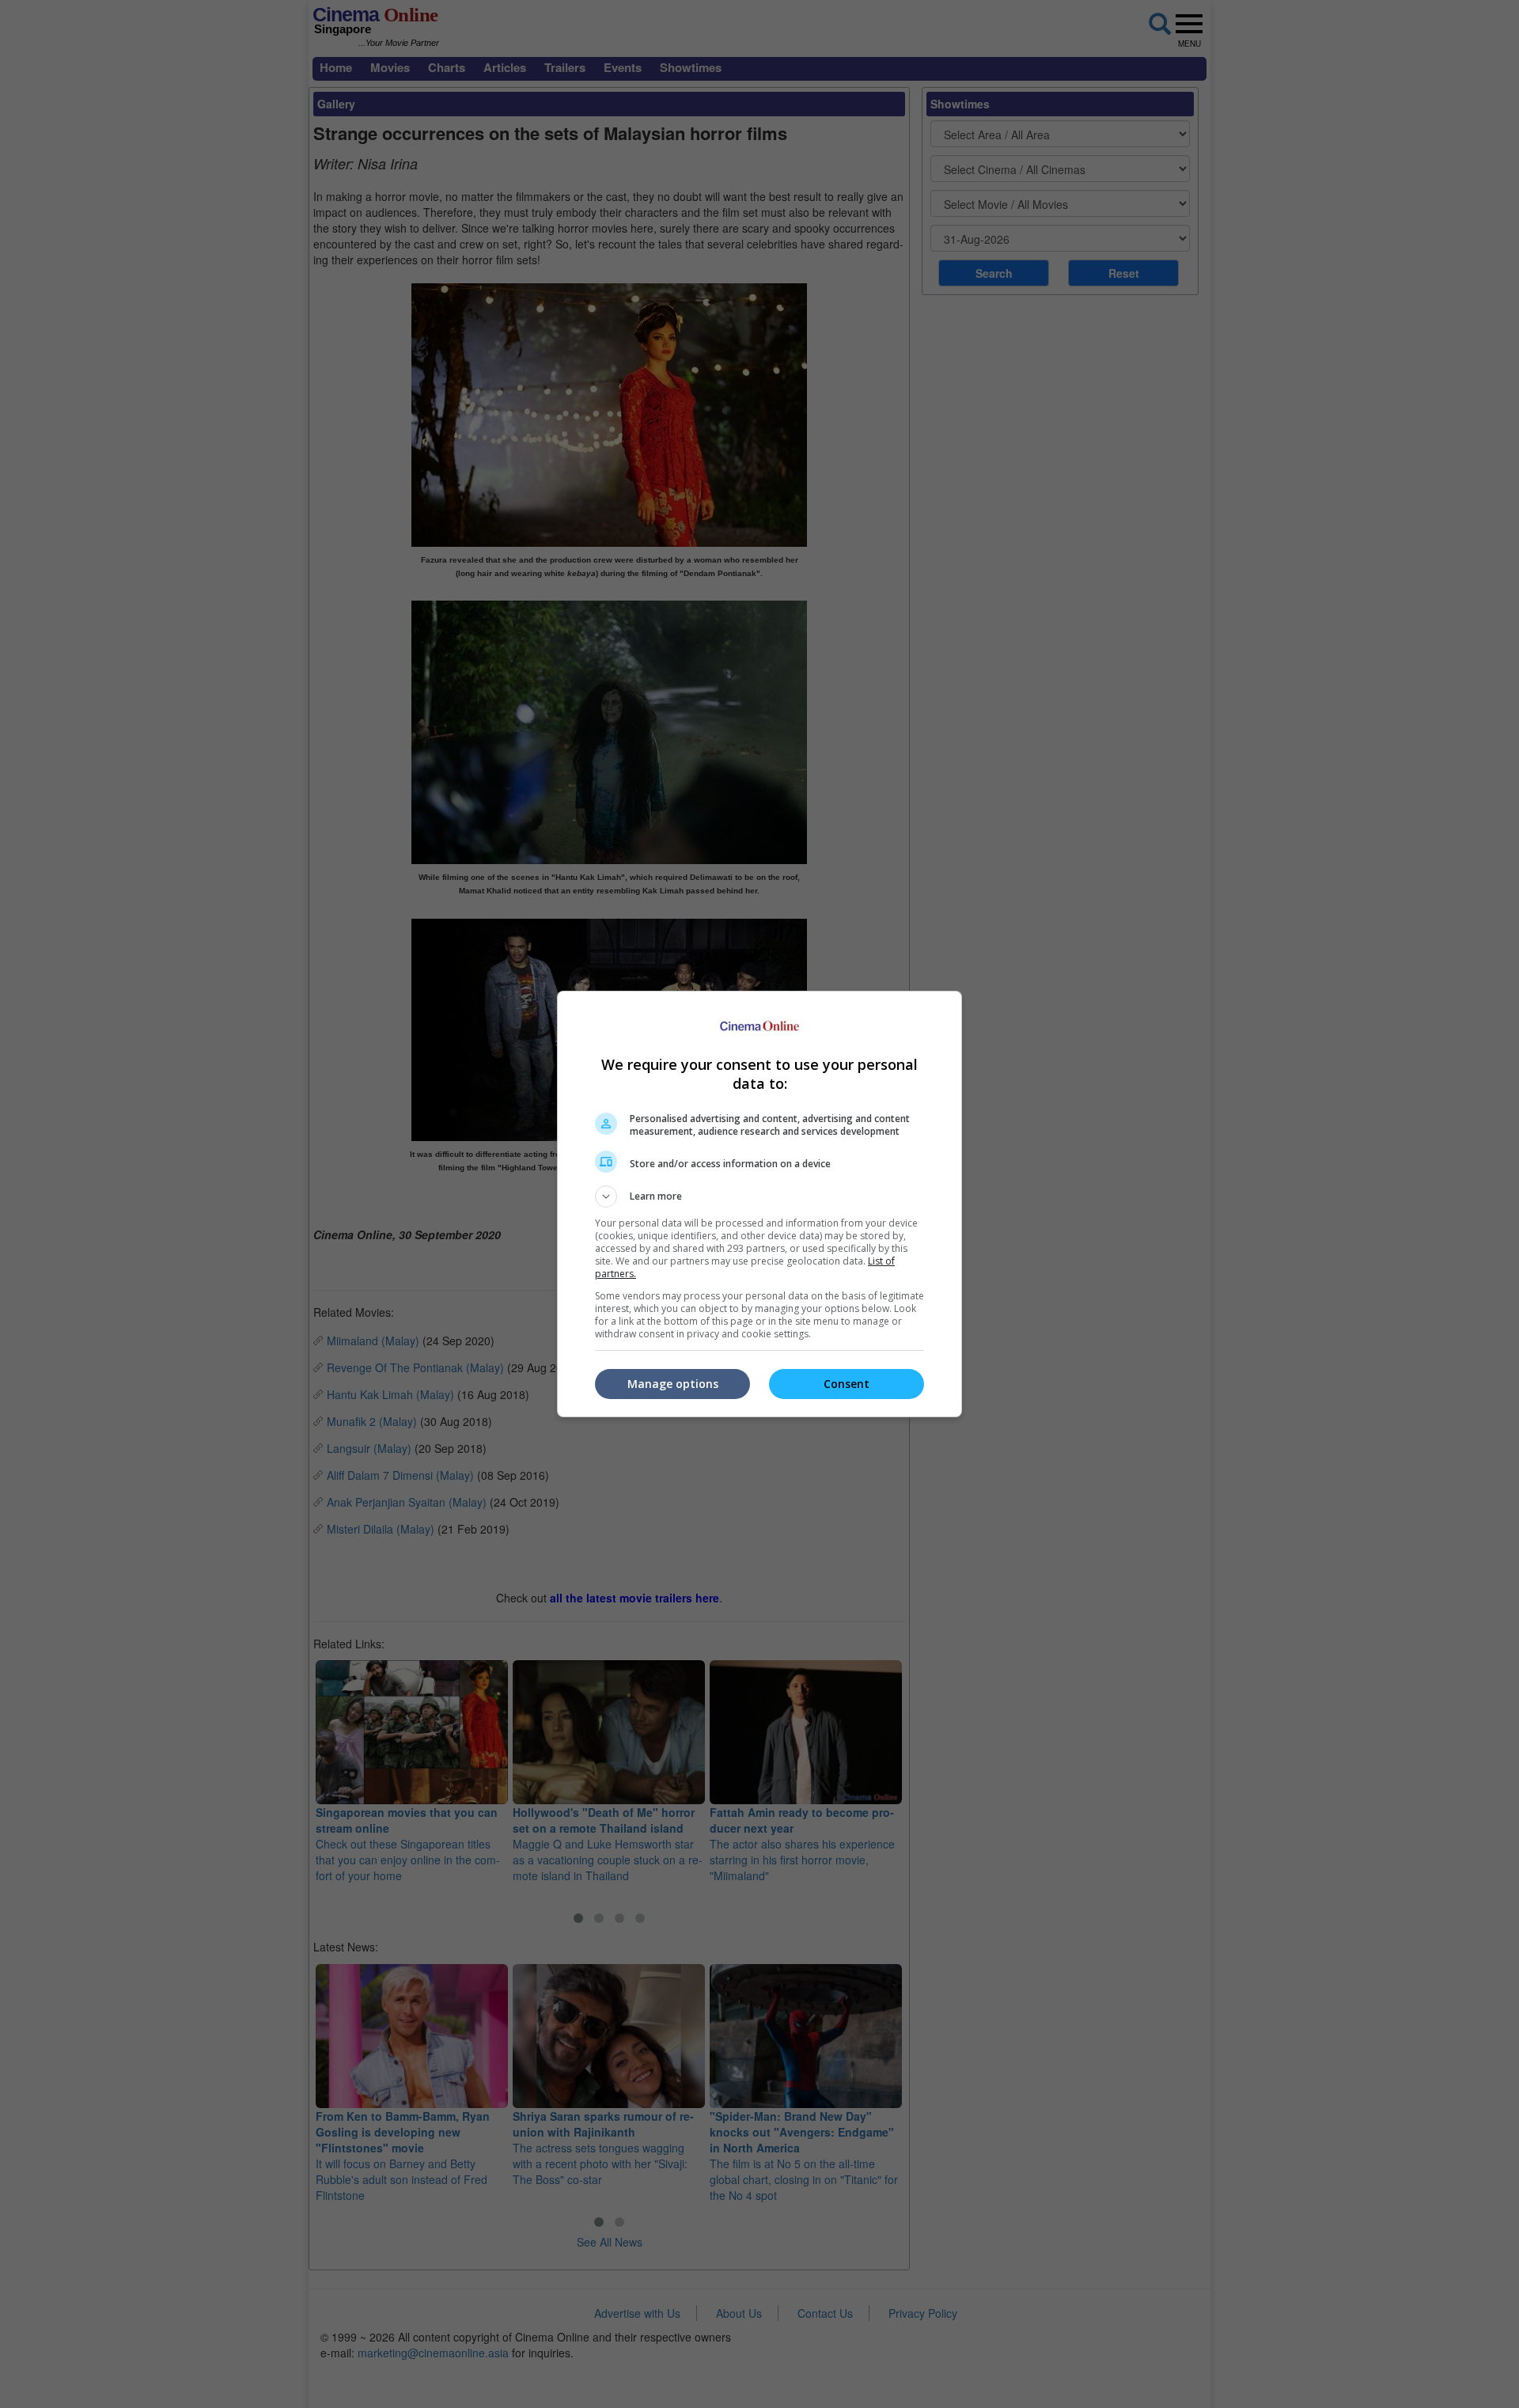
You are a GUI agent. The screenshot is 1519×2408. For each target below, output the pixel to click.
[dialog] (759, 1204)
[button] (759, 1196)
